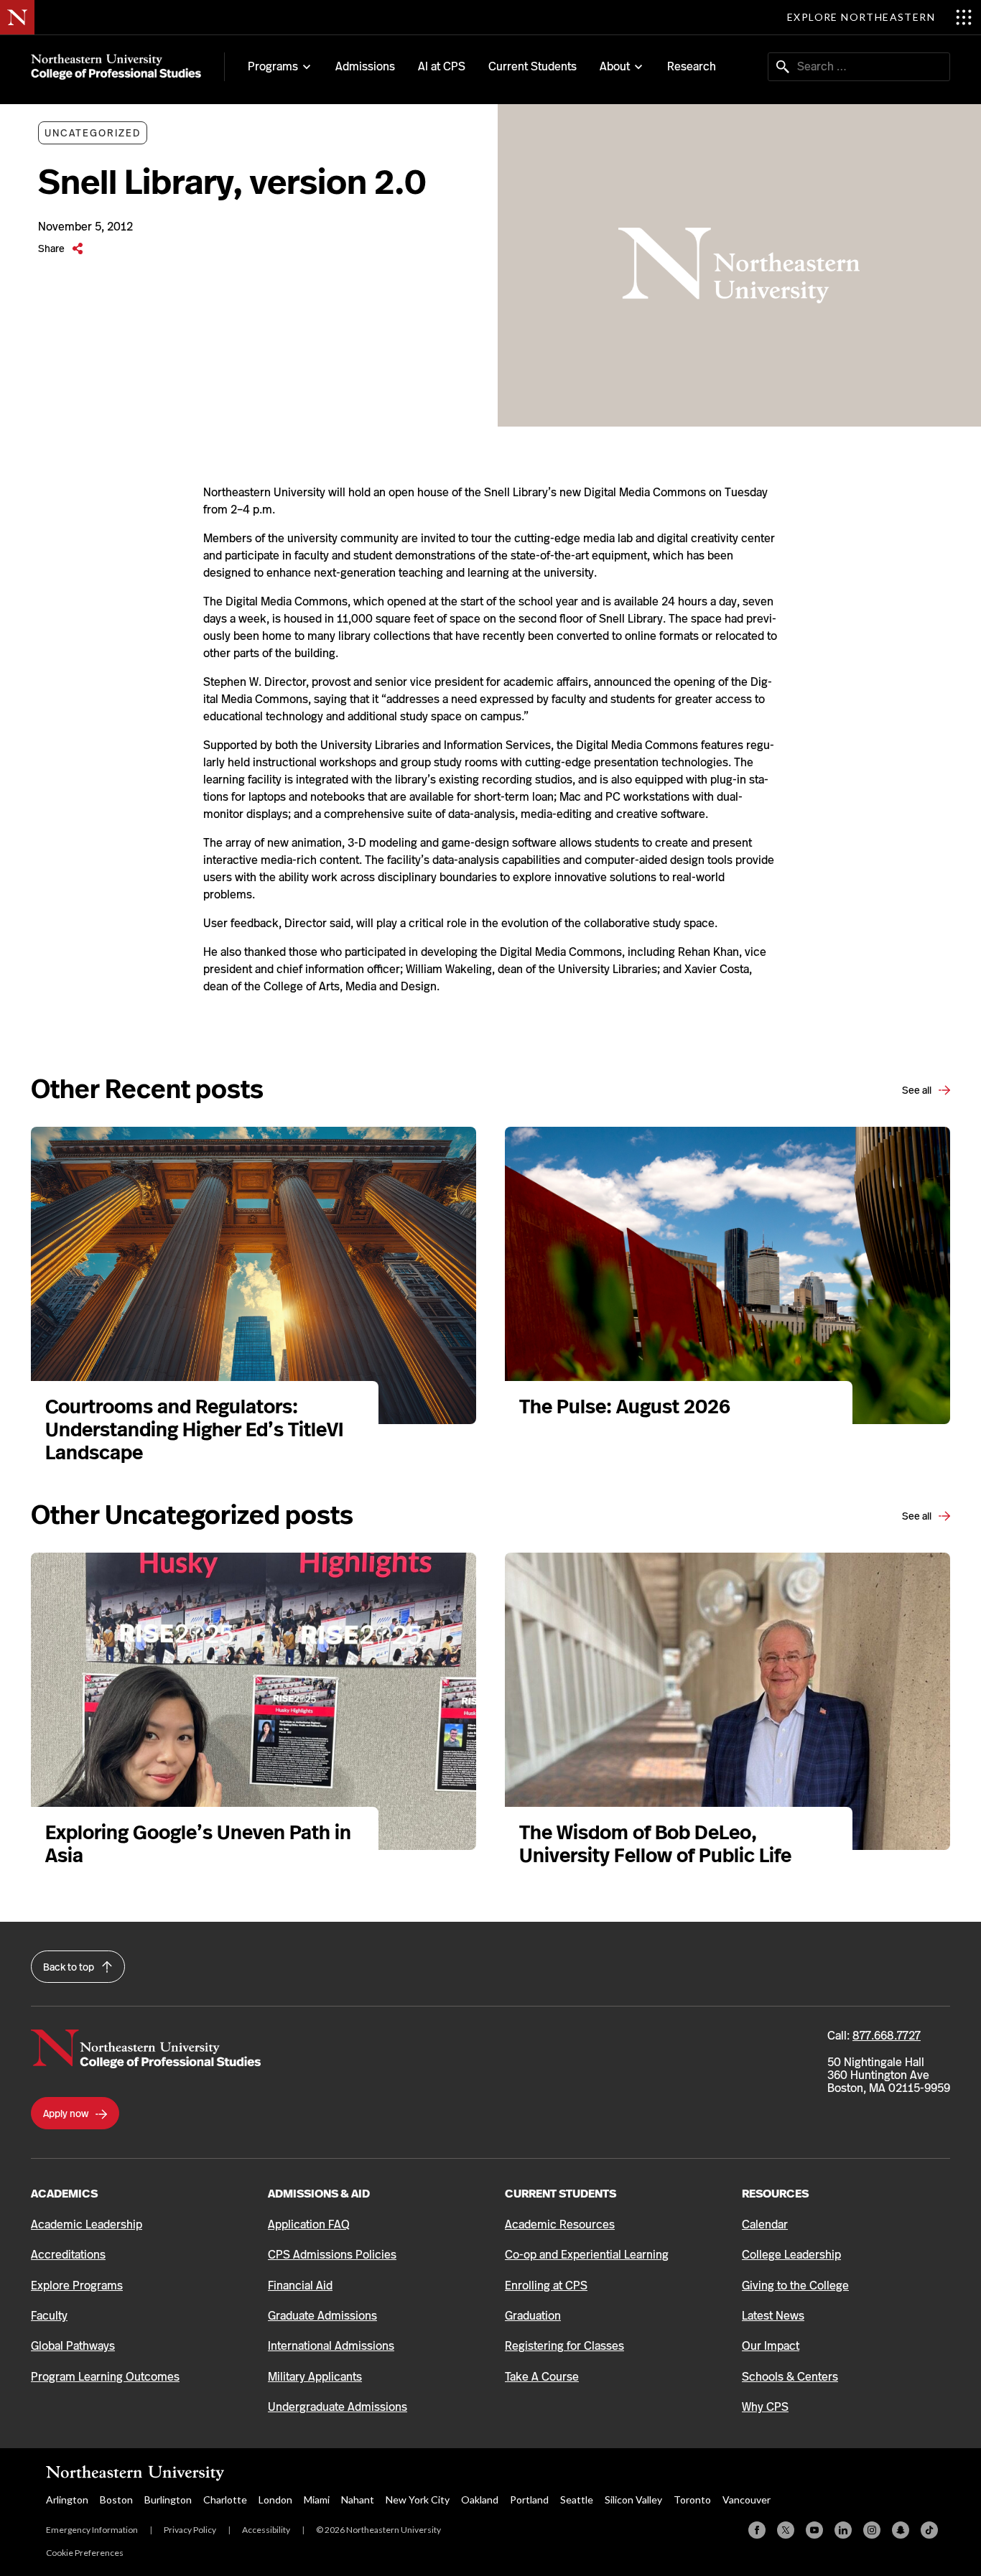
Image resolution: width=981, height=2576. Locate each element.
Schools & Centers (790, 2377)
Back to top (70, 1967)
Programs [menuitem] (273, 67)
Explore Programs (77, 2286)
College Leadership (791, 2255)
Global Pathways (73, 2346)
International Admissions (331, 2346)
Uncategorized (93, 133)
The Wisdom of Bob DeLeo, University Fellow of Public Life (657, 1844)
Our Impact (771, 2346)
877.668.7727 (887, 2036)
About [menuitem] (615, 67)
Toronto (692, 2500)
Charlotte (225, 2500)
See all (918, 1090)
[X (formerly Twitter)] (786, 2530)
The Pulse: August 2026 (625, 1406)
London (275, 2500)
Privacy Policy (190, 2530)
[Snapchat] (901, 2530)
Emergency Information (92, 2530)
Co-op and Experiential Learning (587, 2255)
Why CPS (765, 2407)
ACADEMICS (64, 2194)
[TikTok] (929, 2530)
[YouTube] (814, 2530)
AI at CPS (442, 66)
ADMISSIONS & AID (319, 2194)
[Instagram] (872, 2530)
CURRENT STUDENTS (561, 2194)
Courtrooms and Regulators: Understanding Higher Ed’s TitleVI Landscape (194, 1429)
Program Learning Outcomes (105, 2377)
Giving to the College (795, 2286)
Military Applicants (315, 2377)
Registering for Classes (564, 2346)
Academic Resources (560, 2224)
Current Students (533, 66)
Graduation (533, 2316)
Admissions (365, 66)
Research (692, 66)
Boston (116, 2500)
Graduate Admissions (322, 2316)
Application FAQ (309, 2224)
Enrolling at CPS (546, 2286)
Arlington (67, 2500)
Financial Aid (300, 2286)
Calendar (765, 2224)
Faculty (49, 2316)
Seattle (577, 2500)
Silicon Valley (633, 2500)
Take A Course (542, 2377)
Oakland (480, 2500)
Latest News (773, 2316)
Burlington (168, 2500)
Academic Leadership (87, 2224)
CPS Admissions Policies (332, 2255)
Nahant (358, 2500)
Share (52, 248)
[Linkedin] (843, 2530)
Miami (317, 2500)
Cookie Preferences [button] (85, 2553)
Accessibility (266, 2530)
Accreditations (68, 2255)
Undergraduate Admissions (338, 2407)
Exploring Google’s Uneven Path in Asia (198, 1844)
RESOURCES (775, 2194)
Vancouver (747, 2500)
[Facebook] (757, 2530)
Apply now (67, 2114)
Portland (529, 2500)
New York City (418, 2500)
